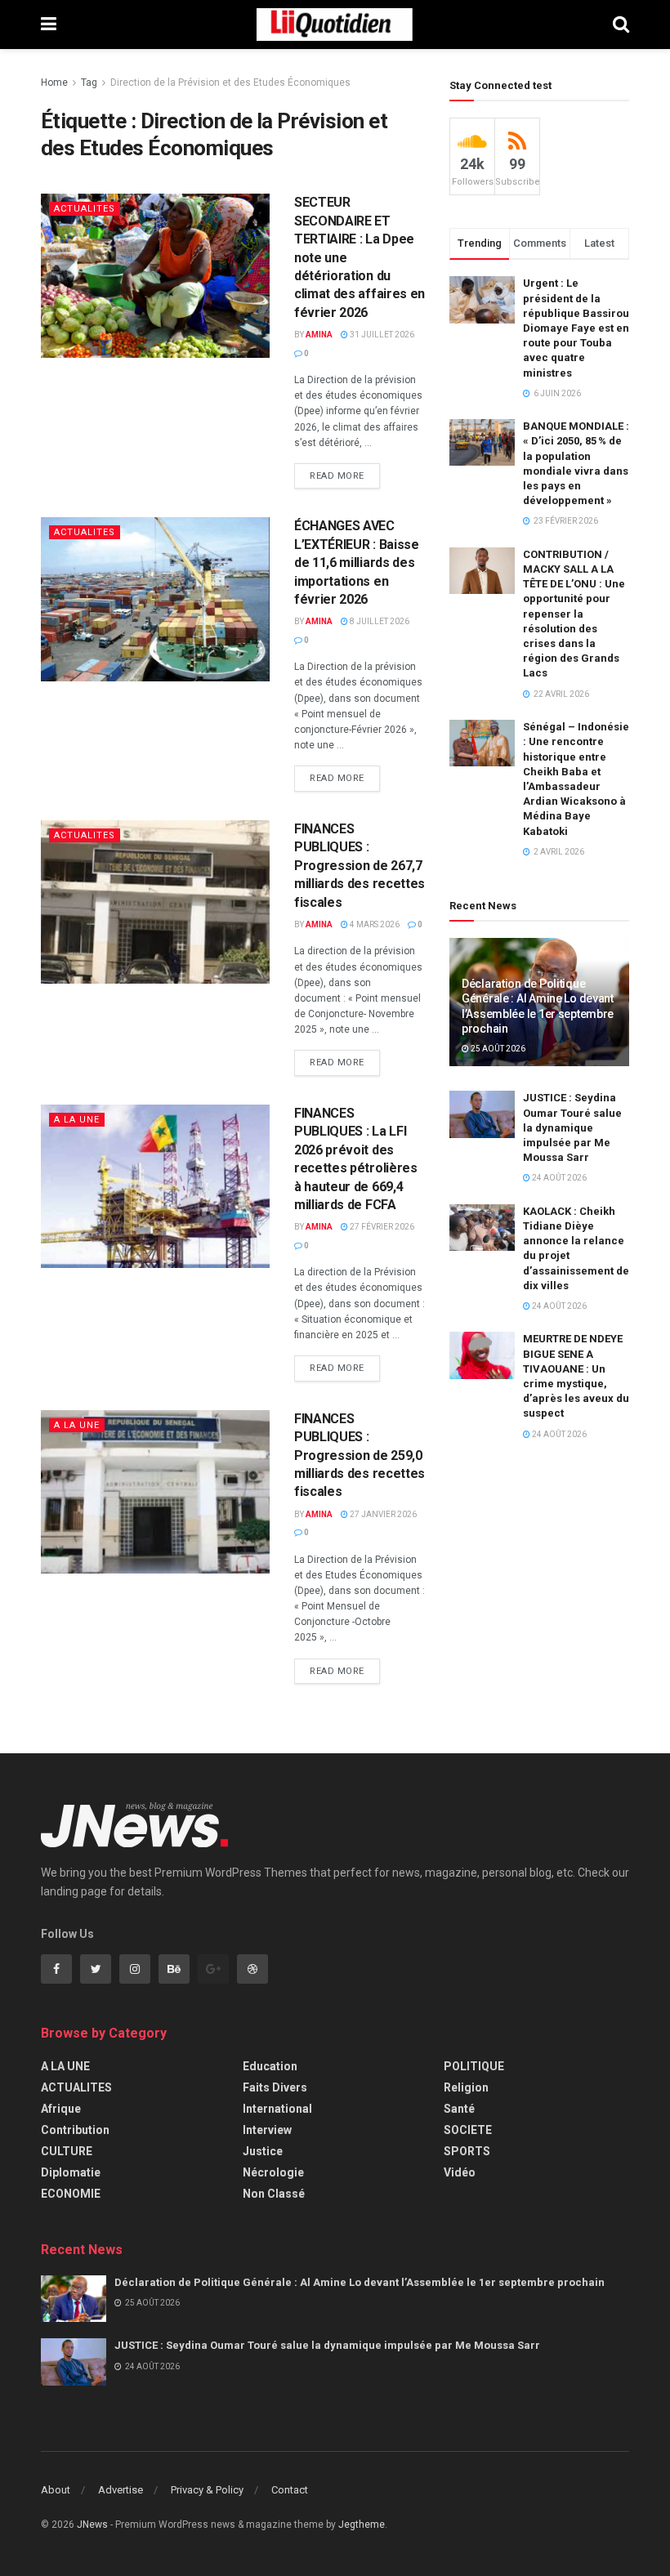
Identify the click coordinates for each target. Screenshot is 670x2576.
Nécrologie (273, 2172)
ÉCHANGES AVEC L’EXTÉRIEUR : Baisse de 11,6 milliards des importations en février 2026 (357, 563)
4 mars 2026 (374, 924)
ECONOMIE (71, 2194)
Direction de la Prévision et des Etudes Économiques (230, 83)
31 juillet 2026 (381, 335)
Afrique (61, 2109)
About (56, 2490)
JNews (92, 2525)
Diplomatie (71, 2172)
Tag (89, 83)
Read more (337, 476)
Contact (290, 2490)
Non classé (274, 2194)
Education (270, 2066)
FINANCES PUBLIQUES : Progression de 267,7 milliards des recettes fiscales (360, 866)
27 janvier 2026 (382, 1514)
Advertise (121, 2490)
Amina (319, 335)
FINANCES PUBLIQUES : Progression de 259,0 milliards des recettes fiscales (360, 1455)
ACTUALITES (85, 209)
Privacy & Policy (207, 2490)
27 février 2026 (381, 1227)
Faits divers (275, 2087)
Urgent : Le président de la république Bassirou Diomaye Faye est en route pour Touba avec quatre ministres (576, 328)
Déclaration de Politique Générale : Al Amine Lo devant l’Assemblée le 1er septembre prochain (360, 2282)
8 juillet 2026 (379, 621)
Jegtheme (362, 2525)
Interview (267, 2130)
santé (459, 2109)
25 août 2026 (497, 1049)
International (277, 2109)
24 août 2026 (558, 1178)
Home (54, 83)
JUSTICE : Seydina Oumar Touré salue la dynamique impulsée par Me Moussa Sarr (572, 1127)
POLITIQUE (474, 2066)
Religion (466, 2087)
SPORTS (467, 2151)
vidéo (460, 2172)
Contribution (75, 2130)
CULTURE (67, 2151)
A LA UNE (77, 1120)
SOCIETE (468, 2130)
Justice (263, 2151)
